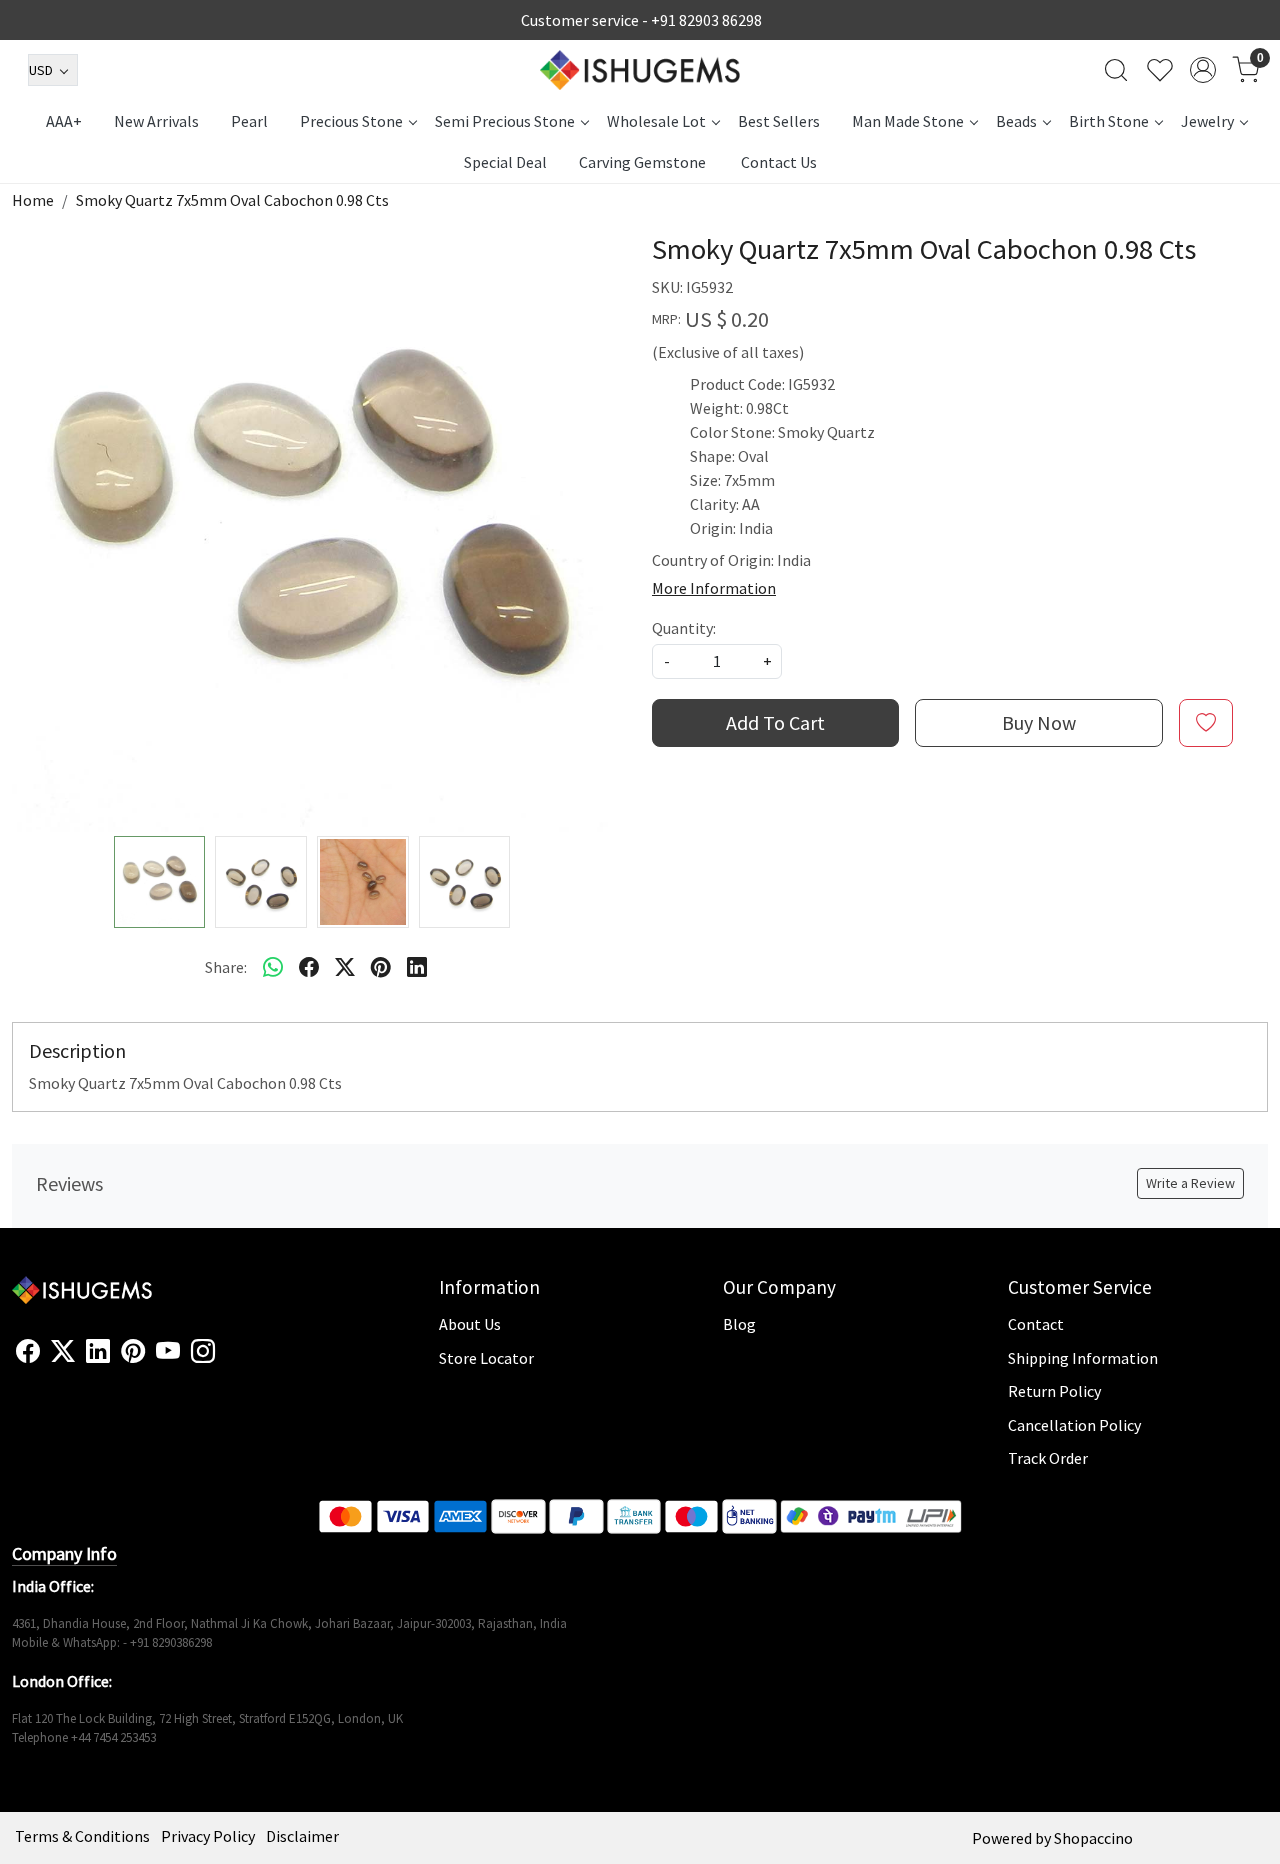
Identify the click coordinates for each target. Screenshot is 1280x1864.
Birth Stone (1109, 121)
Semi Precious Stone (505, 121)
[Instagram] (203, 1352)
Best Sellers (779, 121)
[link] (1116, 70)
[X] (63, 1352)
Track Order (1048, 1458)
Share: (226, 967)
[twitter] (345, 967)
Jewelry (1207, 121)
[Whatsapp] (273, 967)
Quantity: (684, 628)
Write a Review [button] (1190, 1183)
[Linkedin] (98, 1352)
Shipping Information (1083, 1358)
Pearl (249, 121)
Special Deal (505, 162)
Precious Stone (351, 121)
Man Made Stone (908, 121)
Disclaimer (302, 1836)
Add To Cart (775, 722)
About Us (470, 1324)
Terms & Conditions (82, 1836)
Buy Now (1039, 722)
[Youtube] (168, 1352)
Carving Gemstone (642, 162)
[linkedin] (417, 967)
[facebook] (309, 967)
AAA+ (64, 121)
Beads (1016, 121)
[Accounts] (1203, 70)
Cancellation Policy (1074, 1425)
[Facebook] (28, 1352)
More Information (714, 588)
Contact (1036, 1324)
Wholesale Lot (656, 121)
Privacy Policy (208, 1836)
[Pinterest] (133, 1352)
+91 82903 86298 (706, 20)
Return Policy (1054, 1391)
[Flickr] (226, 1360)
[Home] (640, 70)
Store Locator (486, 1358)
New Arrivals (156, 121)
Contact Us (779, 162)
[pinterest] (381, 967)
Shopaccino (1093, 1838)
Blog (739, 1324)
